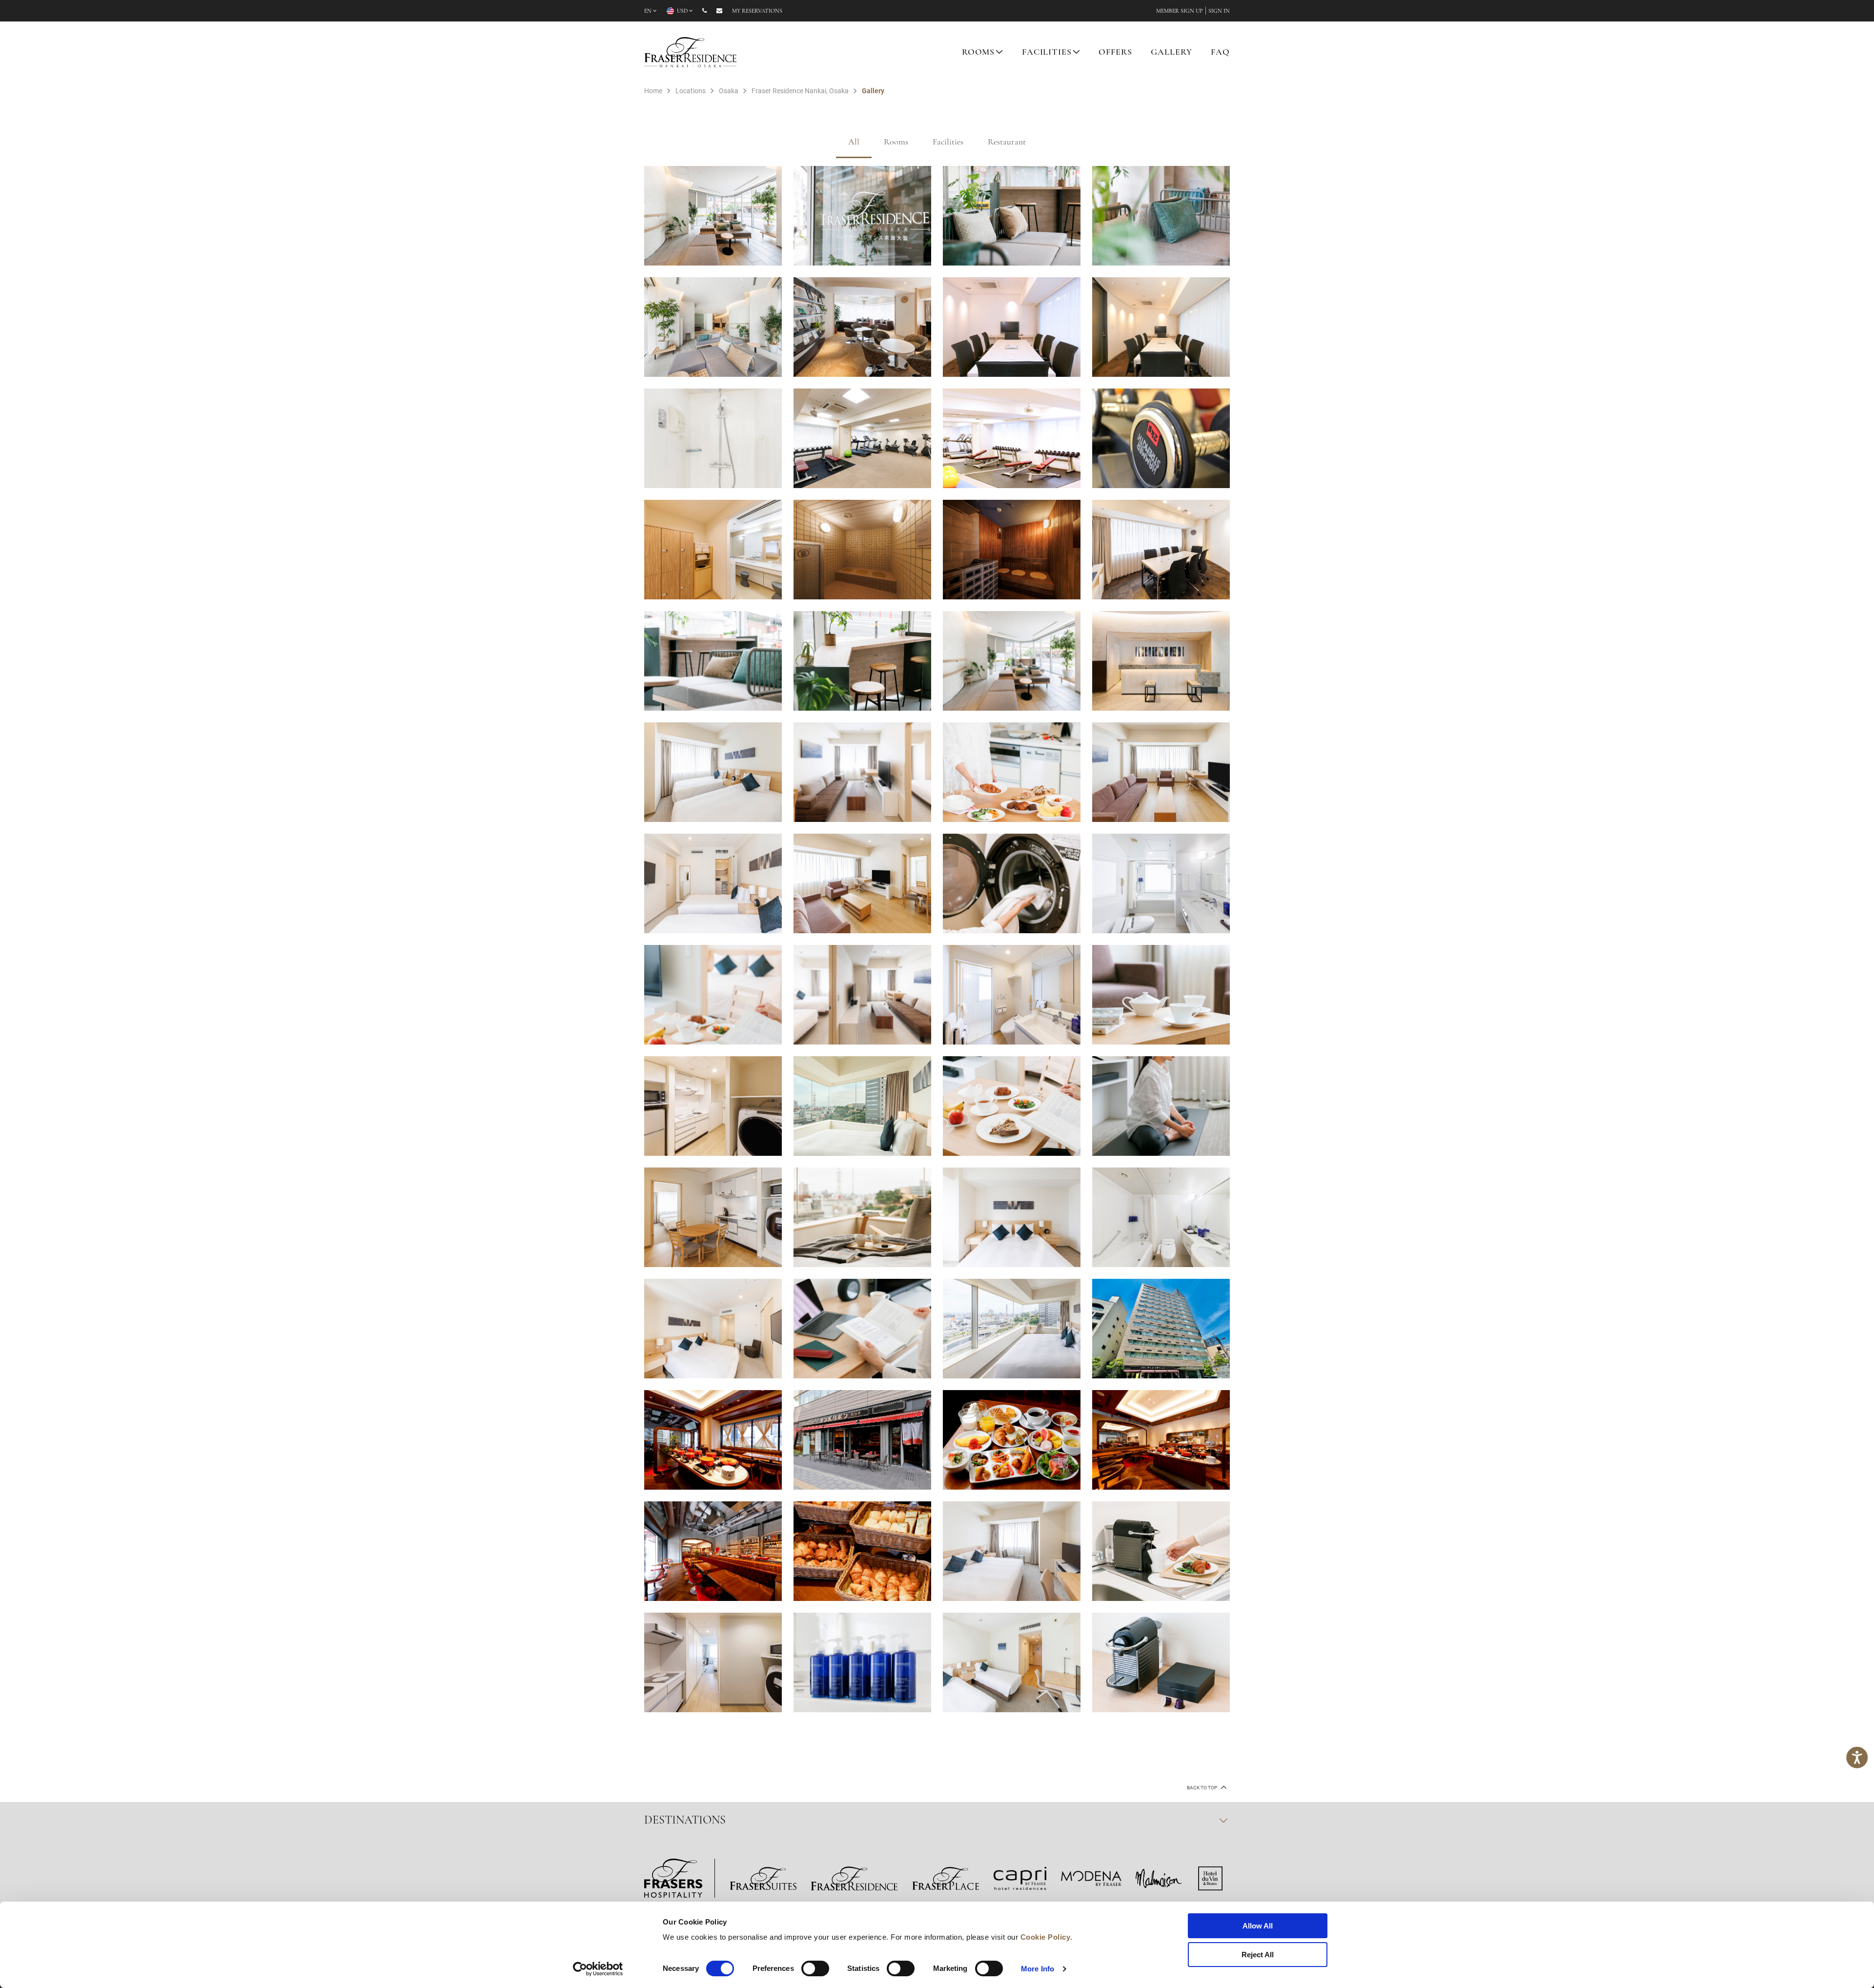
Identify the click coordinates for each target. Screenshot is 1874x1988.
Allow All (1258, 1926)
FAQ (1220, 53)
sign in (1219, 11)
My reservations (757, 11)
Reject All (1258, 1955)
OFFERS (1115, 53)
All (854, 143)
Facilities (948, 143)
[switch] (815, 1968)
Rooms (896, 143)
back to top (1202, 1788)
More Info (1038, 1969)
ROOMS (978, 53)
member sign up (1180, 11)
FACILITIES (1047, 53)
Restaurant (1007, 143)
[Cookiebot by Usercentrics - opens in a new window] (598, 1969)
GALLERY (1171, 53)
